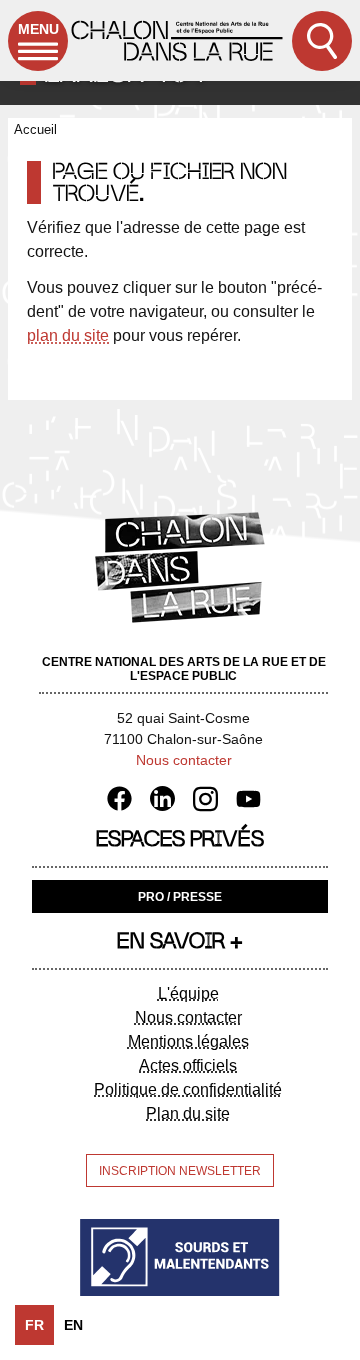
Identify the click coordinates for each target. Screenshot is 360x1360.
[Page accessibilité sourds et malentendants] (180, 1256)
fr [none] (34, 1325)
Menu (38, 29)
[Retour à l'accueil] (177, 40)
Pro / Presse (180, 897)
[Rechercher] (322, 41)
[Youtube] (248, 798)
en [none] (73, 1325)
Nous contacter (184, 760)
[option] (73, 1325)
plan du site (68, 335)
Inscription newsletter (180, 1171)
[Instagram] (212, 798)
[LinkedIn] (169, 798)
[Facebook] (126, 798)
